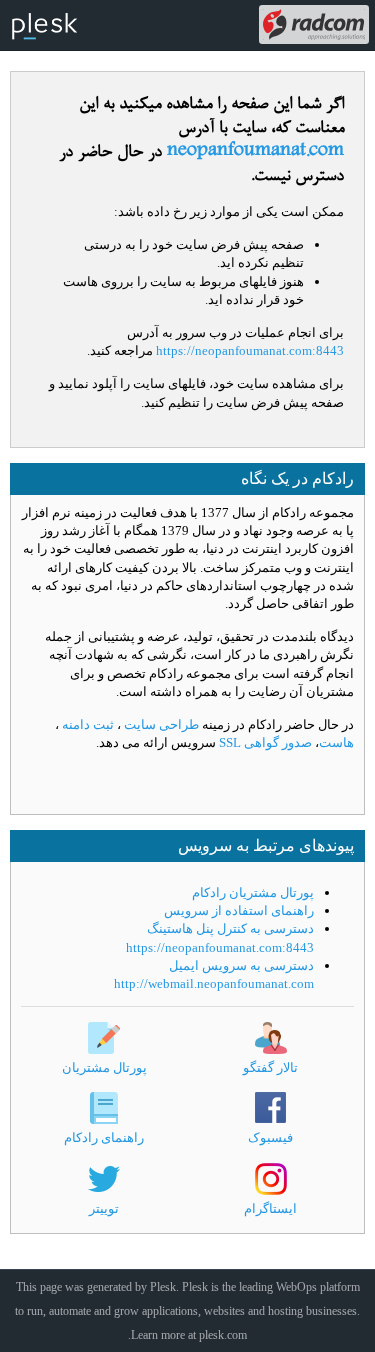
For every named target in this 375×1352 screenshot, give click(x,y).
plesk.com (223, 1335)
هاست (336, 742)
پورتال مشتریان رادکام (253, 892)
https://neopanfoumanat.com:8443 (250, 350)
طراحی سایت (160, 724)
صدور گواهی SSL (264, 742)
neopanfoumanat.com (255, 152)
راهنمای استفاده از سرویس (239, 910)
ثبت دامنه (88, 724)
